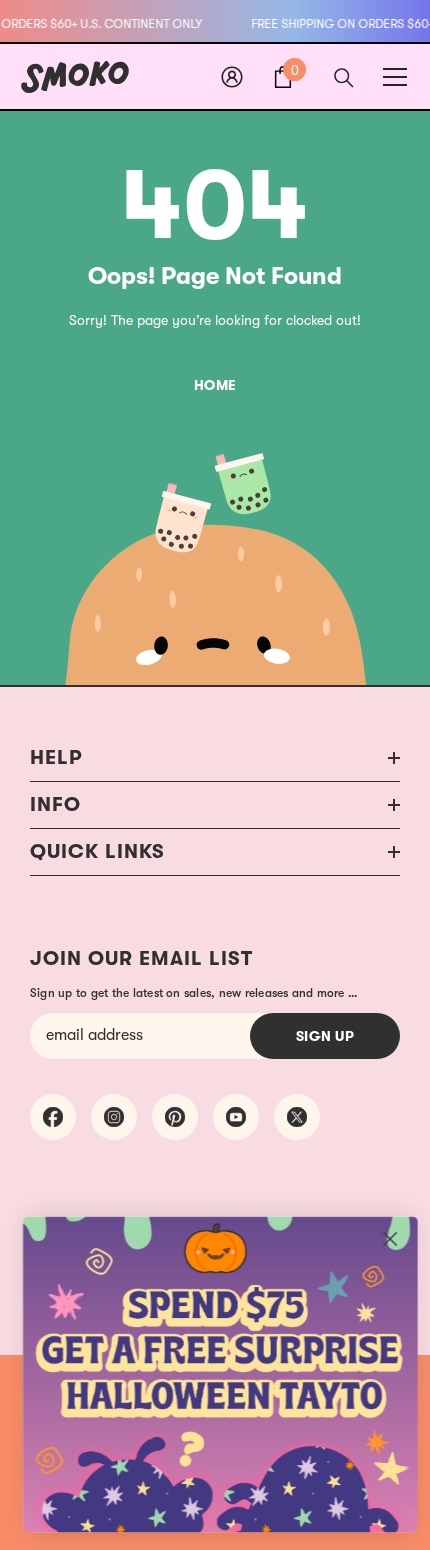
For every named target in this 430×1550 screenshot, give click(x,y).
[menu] (395, 77)
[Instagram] (114, 1117)
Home (215, 385)
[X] (297, 1117)
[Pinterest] (175, 1117)
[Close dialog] (390, 1239)
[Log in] (232, 77)
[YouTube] (236, 1117)
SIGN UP (325, 1036)
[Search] (344, 78)
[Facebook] (53, 1117)
